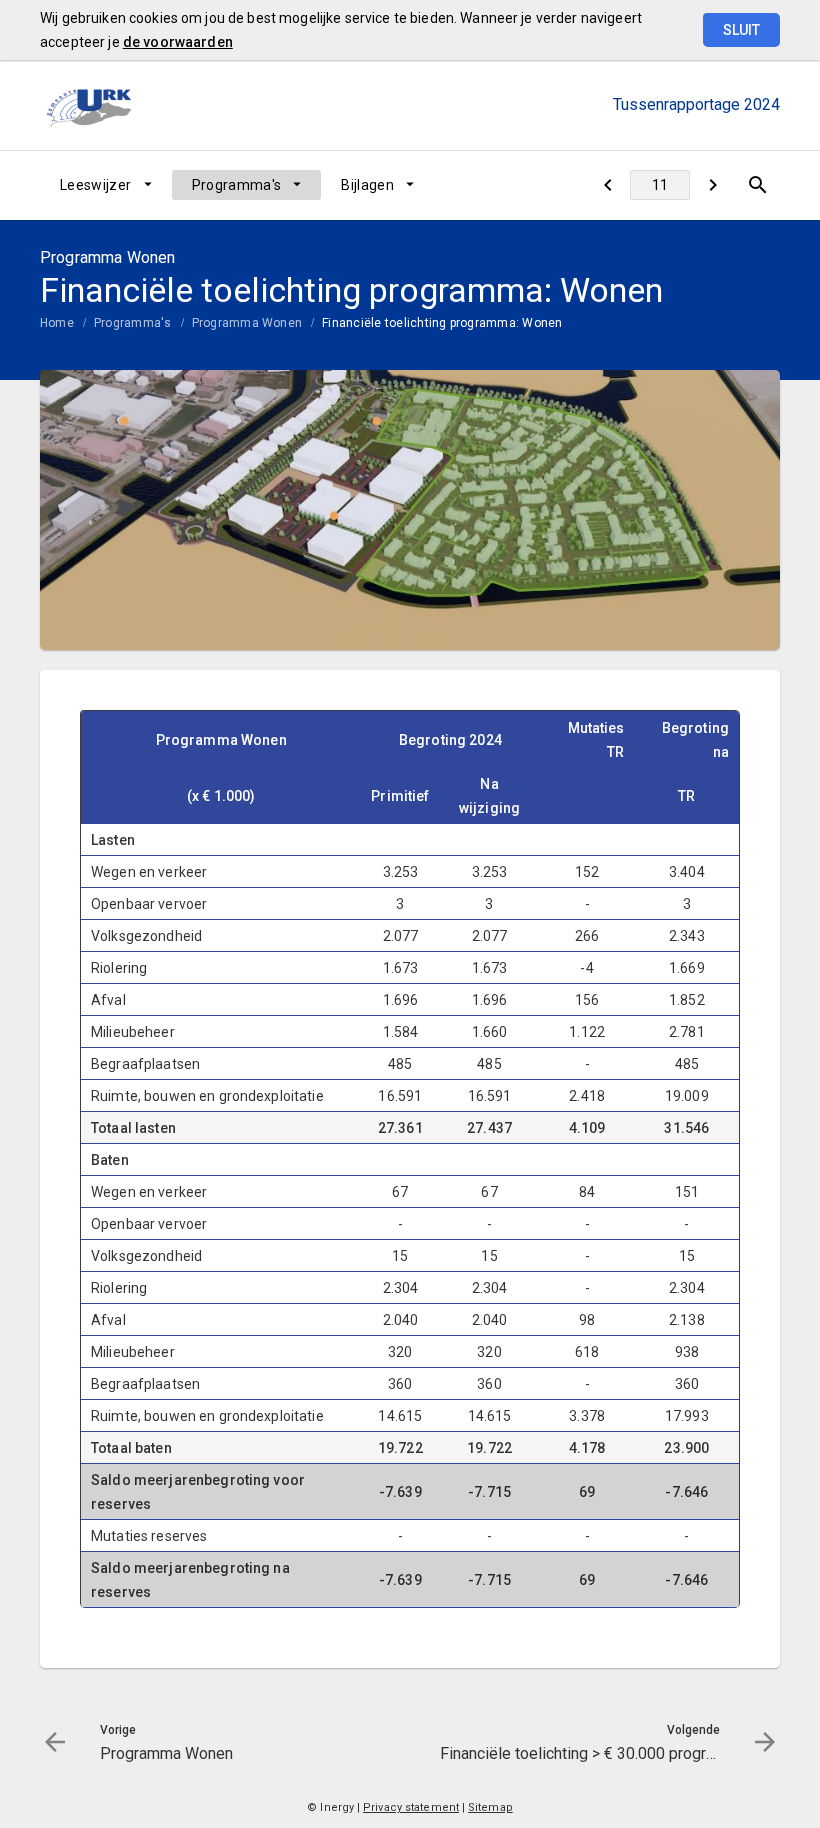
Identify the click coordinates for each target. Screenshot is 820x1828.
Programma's (237, 185)
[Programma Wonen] (607, 185)
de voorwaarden (178, 42)
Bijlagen (367, 185)
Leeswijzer (96, 185)
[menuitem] (106, 185)
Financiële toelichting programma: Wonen (442, 323)
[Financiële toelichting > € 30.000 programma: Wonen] (712, 185)
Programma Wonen (247, 323)
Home (57, 323)
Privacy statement (411, 1807)
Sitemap (490, 1807)
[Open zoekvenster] (757, 185)
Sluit (741, 30)
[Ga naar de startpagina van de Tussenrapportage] (90, 105)
